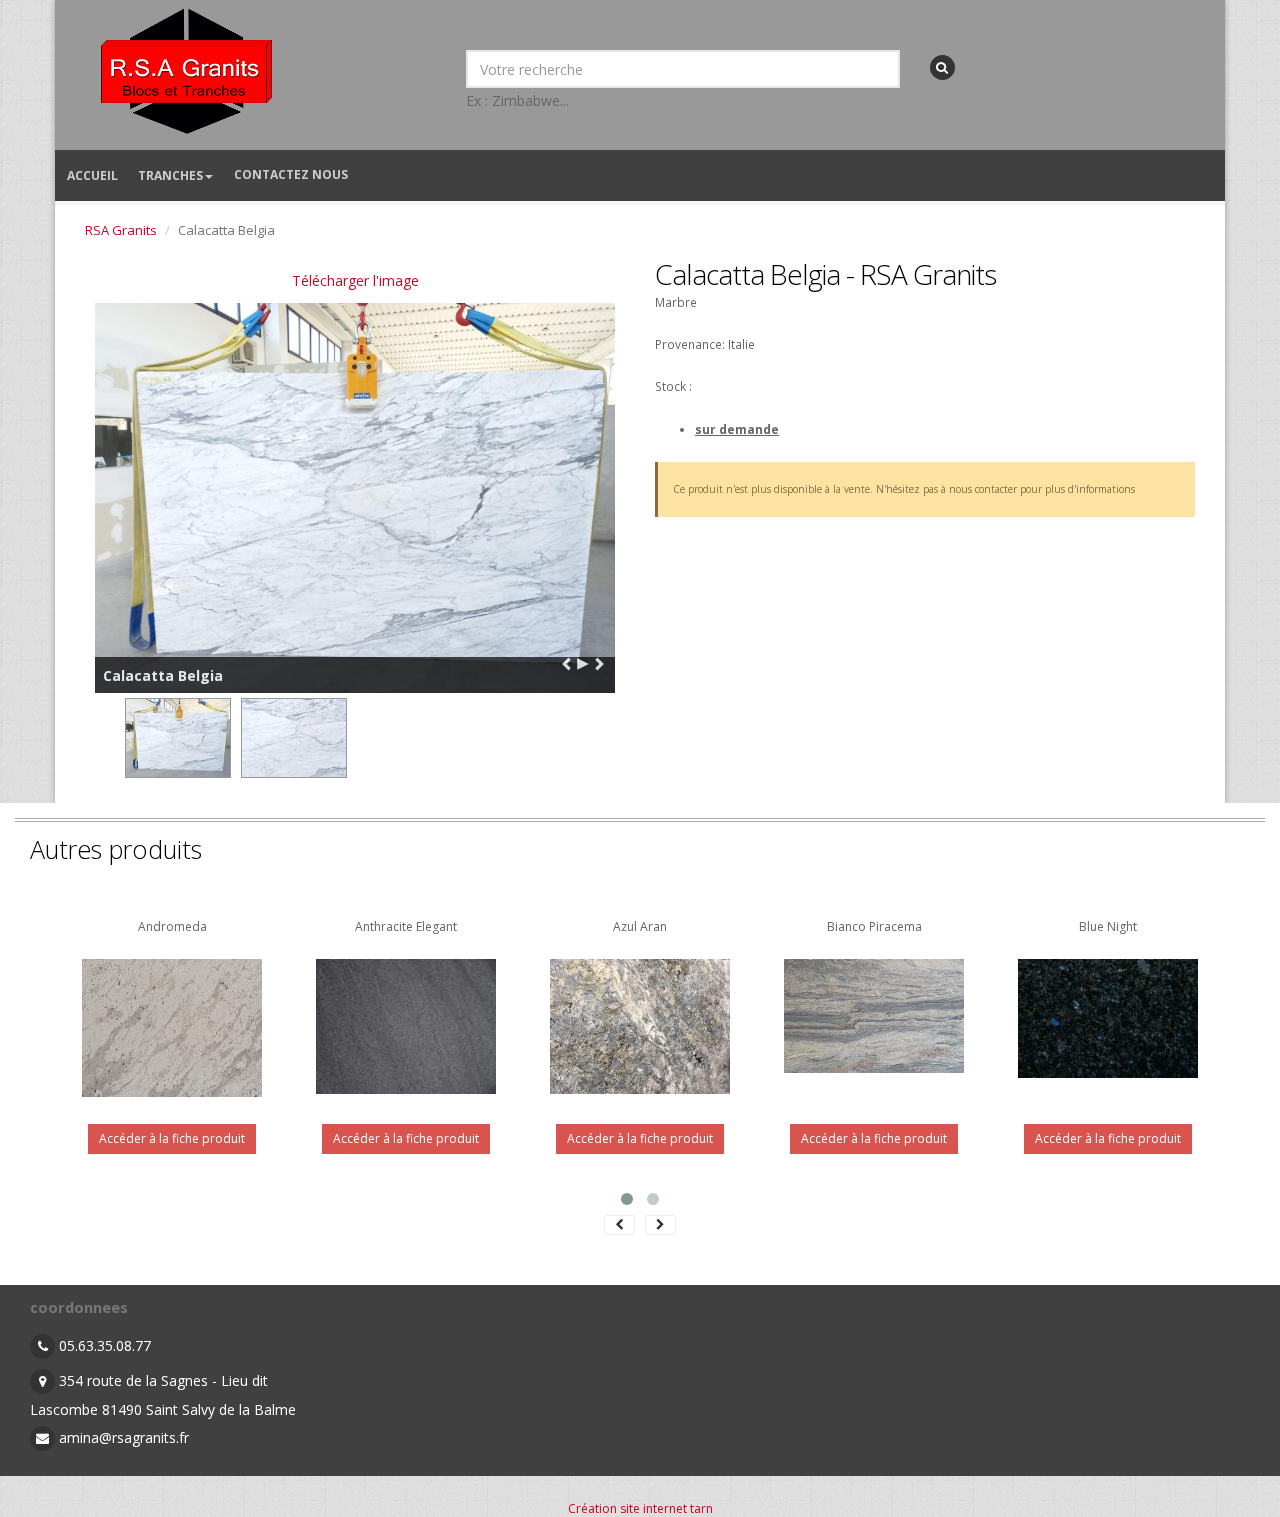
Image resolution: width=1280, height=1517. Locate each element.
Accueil (92, 175)
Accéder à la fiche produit (172, 1138)
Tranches (170, 175)
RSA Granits (121, 230)
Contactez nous (291, 174)
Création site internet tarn (640, 1508)
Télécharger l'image (355, 280)
